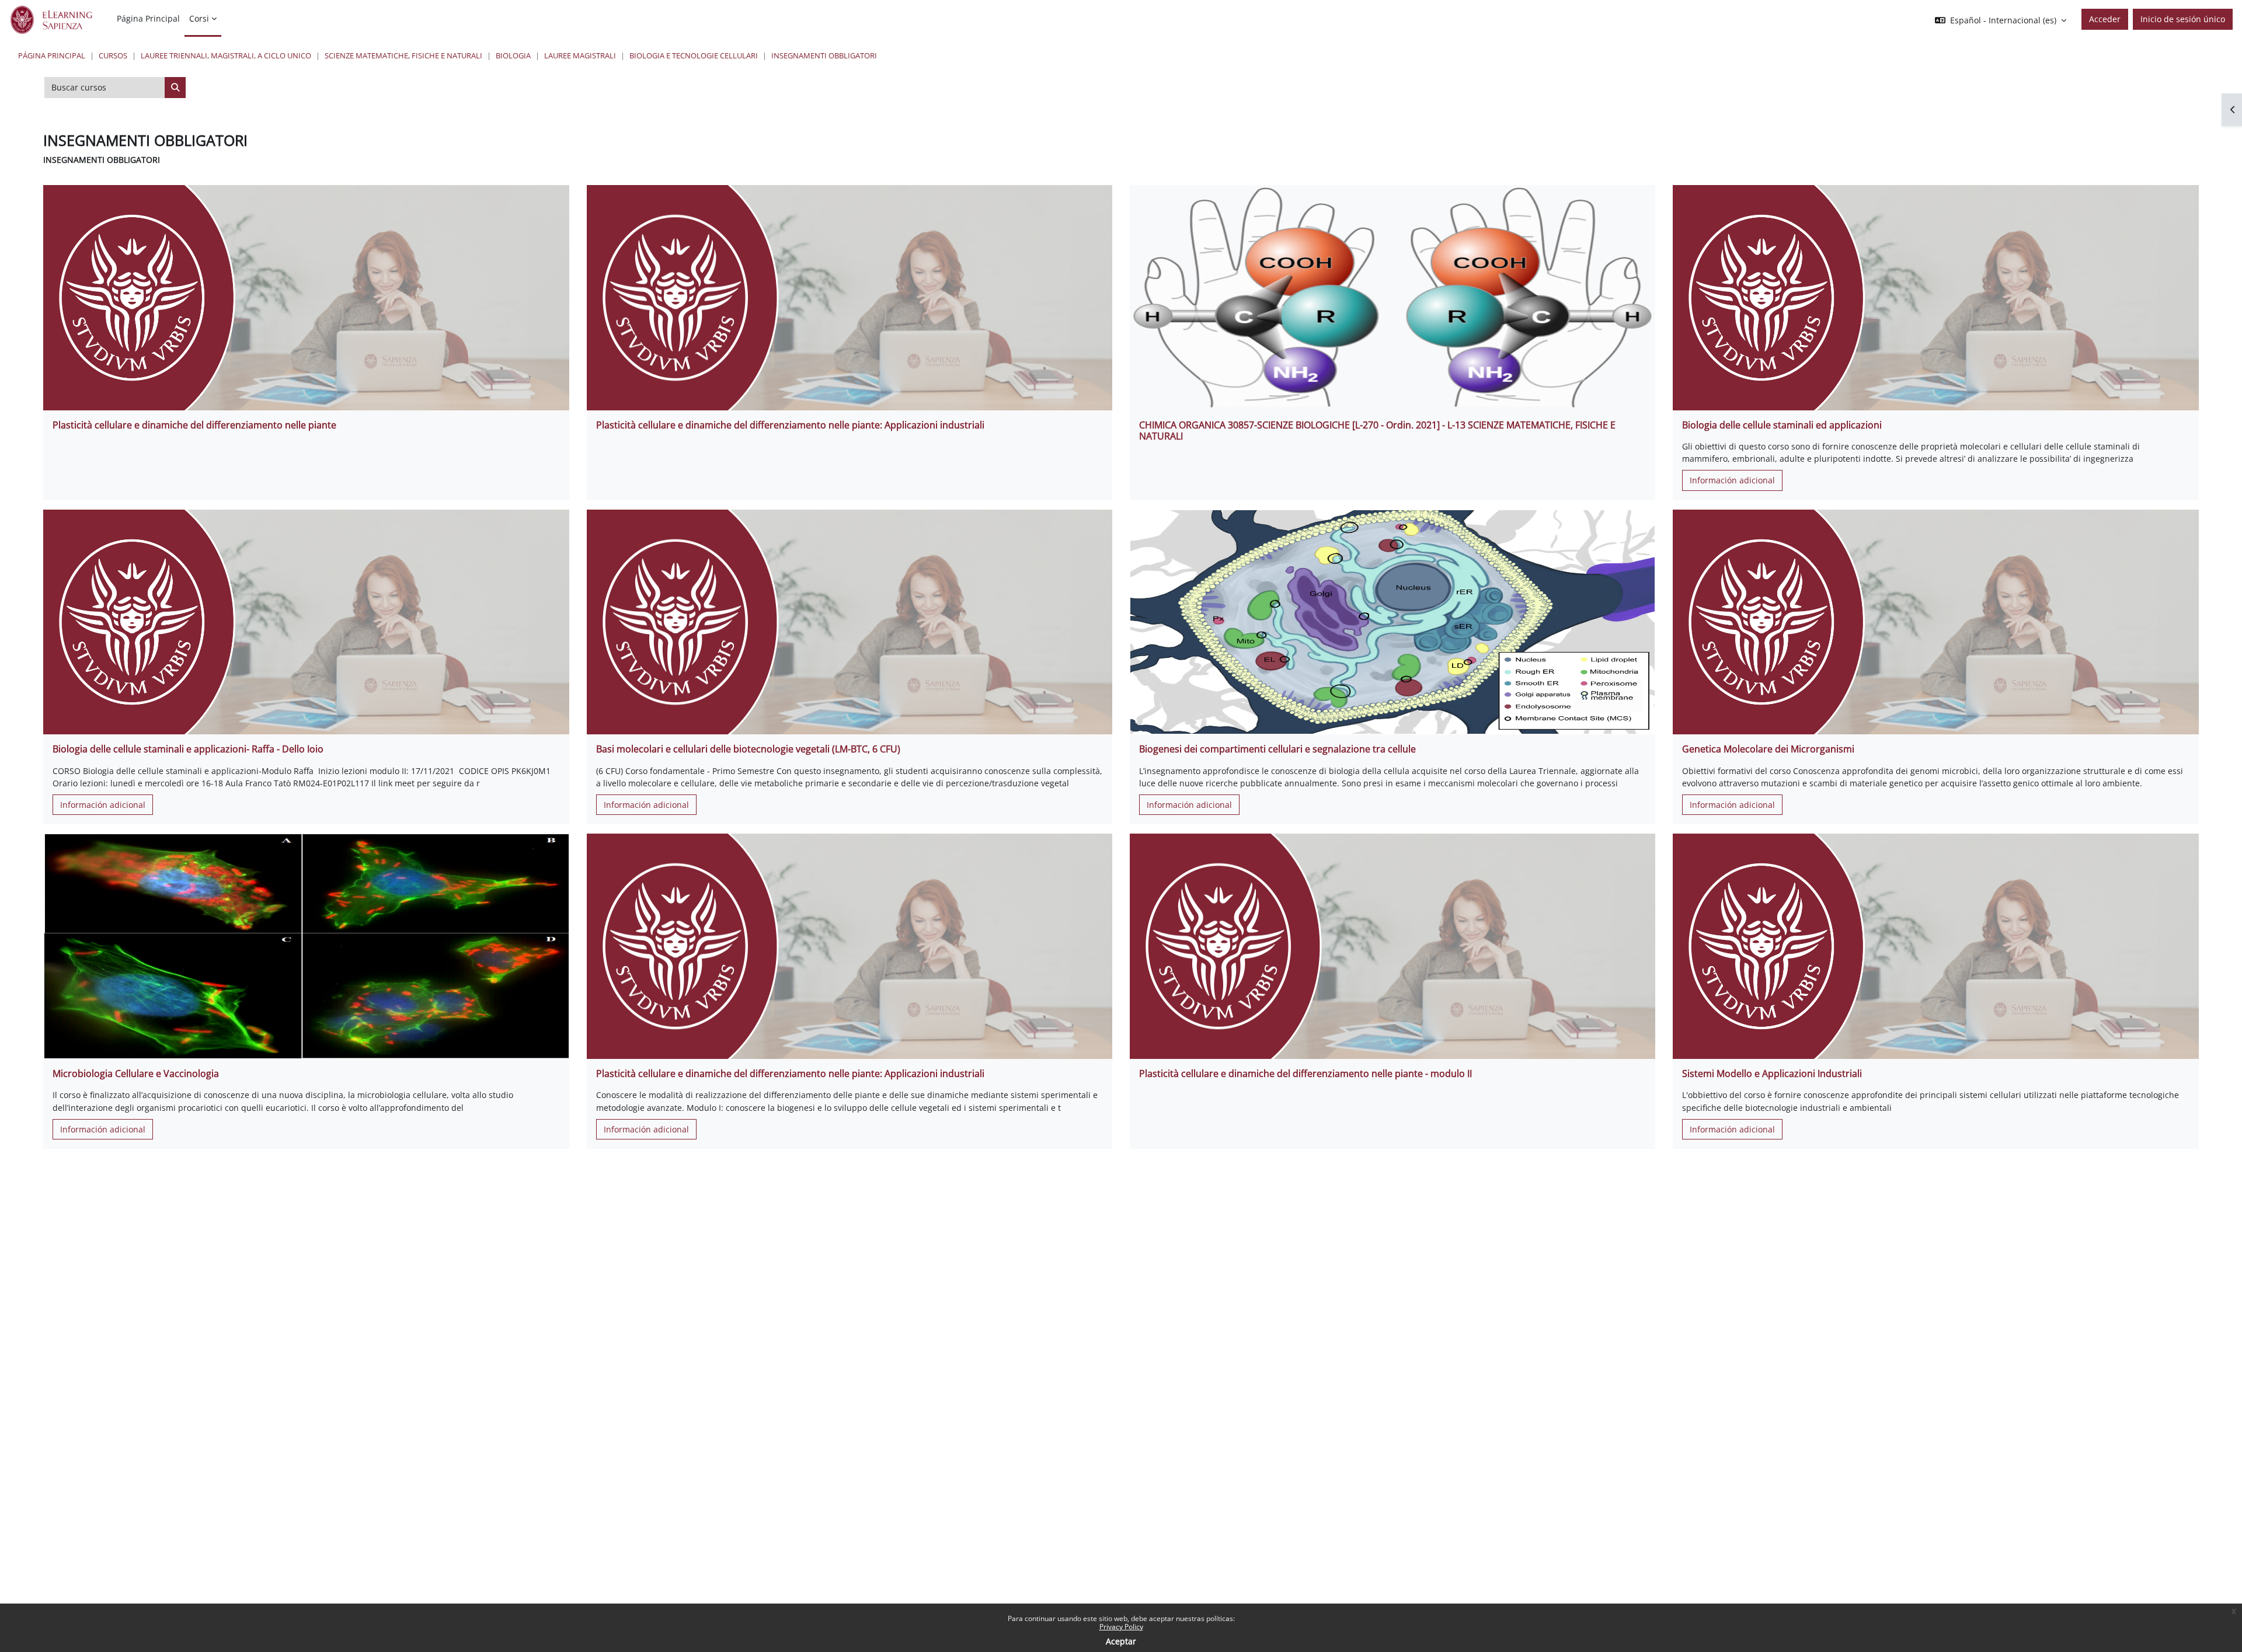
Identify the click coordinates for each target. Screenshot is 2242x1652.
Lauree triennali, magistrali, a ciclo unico (226, 55)
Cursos (113, 55)
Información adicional (1732, 480)
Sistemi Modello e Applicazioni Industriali (1772, 1074)
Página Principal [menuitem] (148, 18)
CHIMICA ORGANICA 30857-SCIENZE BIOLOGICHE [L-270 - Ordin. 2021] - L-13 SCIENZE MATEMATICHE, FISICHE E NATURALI (1377, 431)
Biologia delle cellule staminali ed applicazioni (1782, 425)
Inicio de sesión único (2183, 19)
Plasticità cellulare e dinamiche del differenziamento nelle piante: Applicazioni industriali (790, 425)
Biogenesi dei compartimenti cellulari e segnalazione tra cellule (1277, 749)
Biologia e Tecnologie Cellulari (694, 55)
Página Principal (52, 55)
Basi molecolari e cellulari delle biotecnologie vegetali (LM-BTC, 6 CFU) (748, 749)
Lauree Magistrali (580, 55)
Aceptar (1121, 1641)
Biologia (513, 55)
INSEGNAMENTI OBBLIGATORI (824, 55)
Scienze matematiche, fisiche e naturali (403, 55)
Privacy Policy (1121, 1627)
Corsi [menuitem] (199, 18)
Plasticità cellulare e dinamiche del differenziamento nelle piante (194, 425)
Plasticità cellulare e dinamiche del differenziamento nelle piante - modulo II (1305, 1074)
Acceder (2105, 19)
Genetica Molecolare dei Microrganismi (1768, 749)
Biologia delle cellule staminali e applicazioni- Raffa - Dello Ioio (188, 749)
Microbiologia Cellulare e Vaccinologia (136, 1074)
